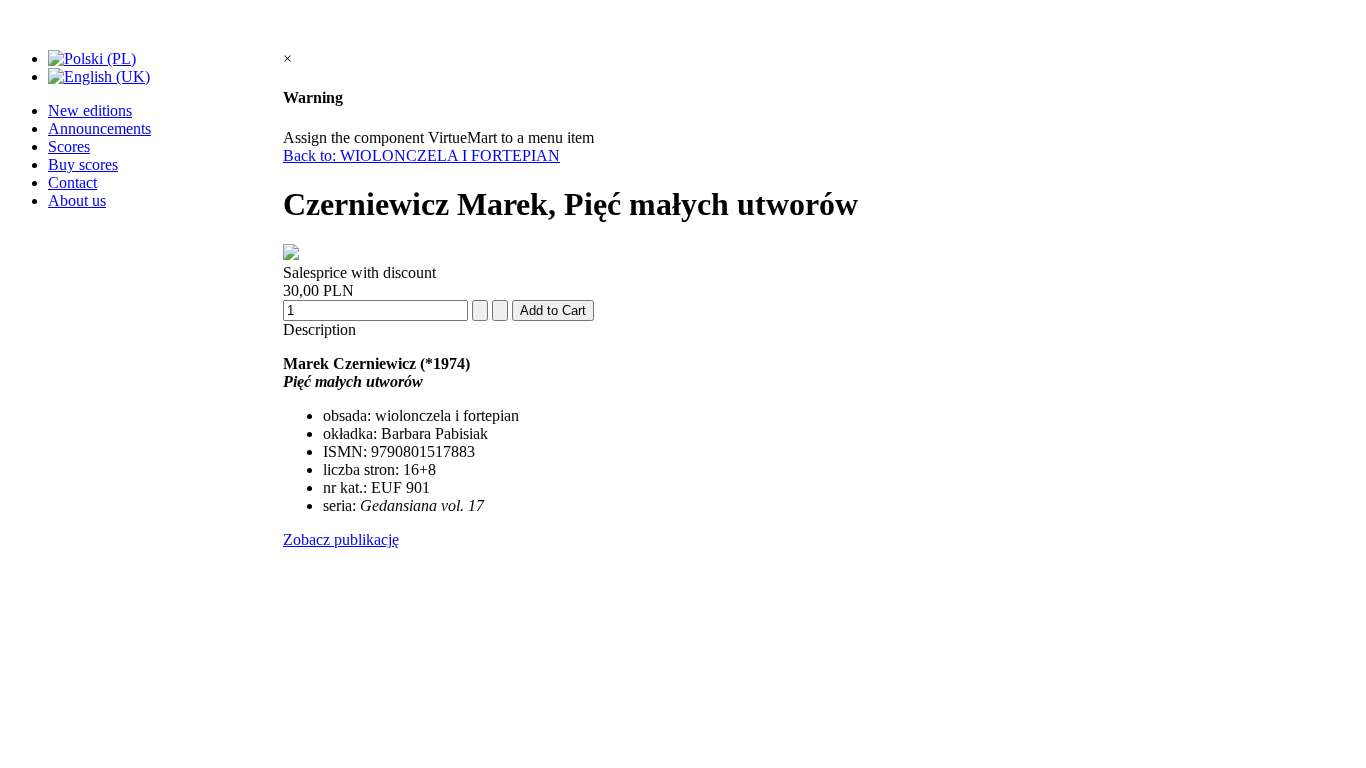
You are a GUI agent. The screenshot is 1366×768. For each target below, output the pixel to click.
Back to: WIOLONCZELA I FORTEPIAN (421, 155)
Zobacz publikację (341, 539)
